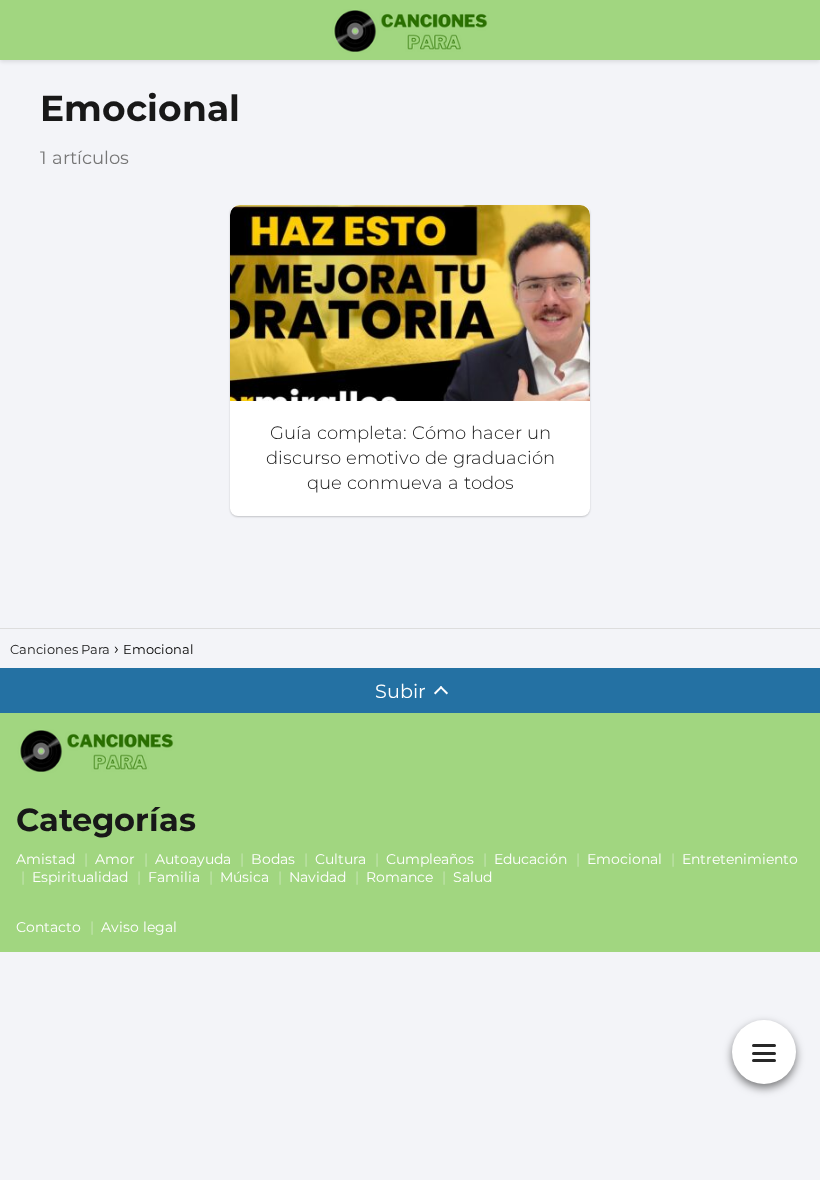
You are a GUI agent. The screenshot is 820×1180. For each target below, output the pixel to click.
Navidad (317, 877)
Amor (115, 859)
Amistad (45, 859)
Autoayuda (193, 859)
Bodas (273, 859)
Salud (472, 877)
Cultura (340, 859)
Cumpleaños (430, 859)
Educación (530, 859)
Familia (174, 877)
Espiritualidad (80, 877)
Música (244, 877)
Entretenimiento (740, 859)
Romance (399, 877)
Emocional (624, 859)
